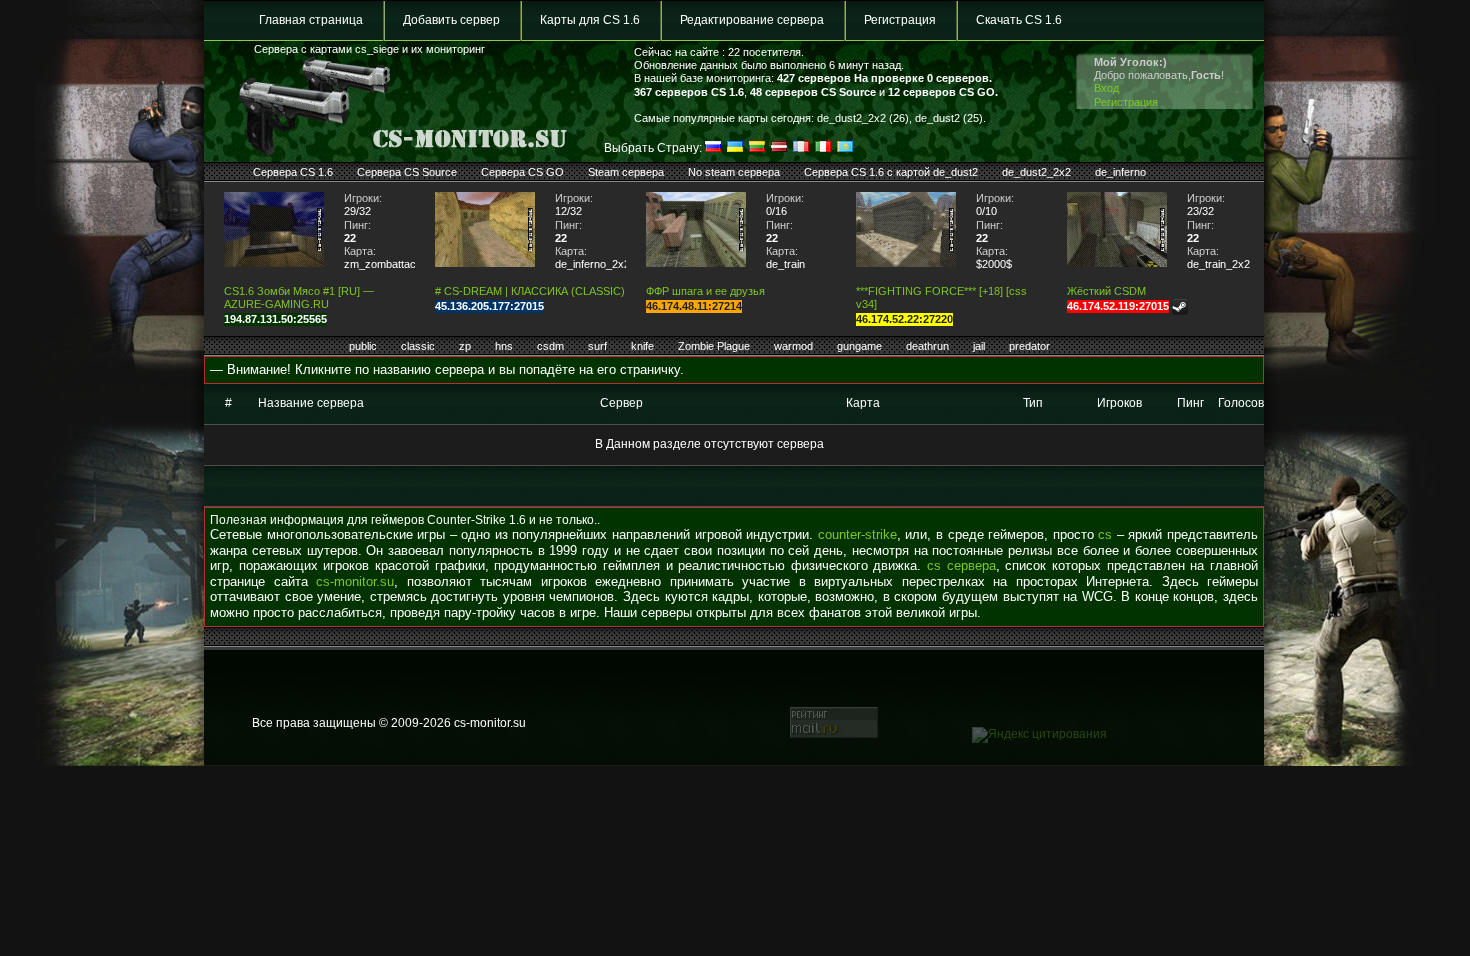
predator (1029, 346)
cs (1105, 534)
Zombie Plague (714, 346)
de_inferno (1120, 172)
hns (504, 346)
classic (418, 346)
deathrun (927, 346)
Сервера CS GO (522, 172)
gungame (859, 346)
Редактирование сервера (752, 20)
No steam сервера (734, 172)
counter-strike (857, 534)
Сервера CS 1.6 (293, 172)
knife (642, 346)
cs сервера (961, 565)
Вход (1106, 88)
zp (465, 346)
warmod (793, 346)
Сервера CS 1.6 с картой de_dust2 (891, 172)
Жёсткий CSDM (1106, 291)
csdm (550, 346)
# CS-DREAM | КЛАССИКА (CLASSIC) (530, 291)
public (363, 346)
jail (979, 346)
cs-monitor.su (355, 581)
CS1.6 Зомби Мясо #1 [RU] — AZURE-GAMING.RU (299, 297)
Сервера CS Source (407, 172)
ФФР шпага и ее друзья (705, 291)
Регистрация (900, 20)
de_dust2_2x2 (1036, 172)
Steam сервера (626, 172)
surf (597, 346)
